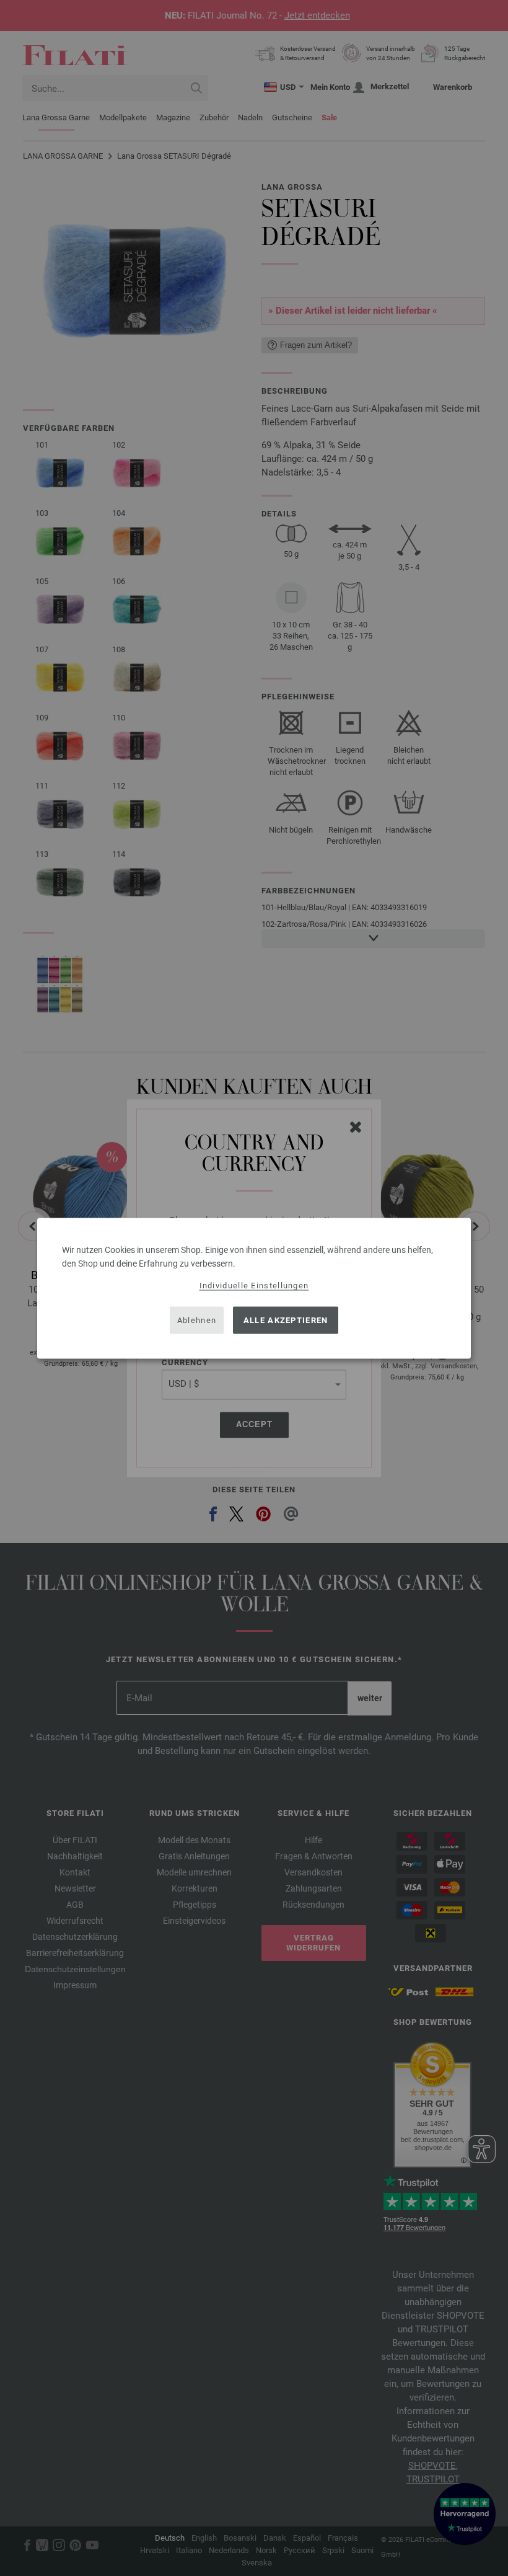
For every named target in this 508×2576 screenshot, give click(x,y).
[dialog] (254, 1288)
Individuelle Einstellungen (254, 1285)
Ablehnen (197, 1320)
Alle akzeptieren (286, 1320)
